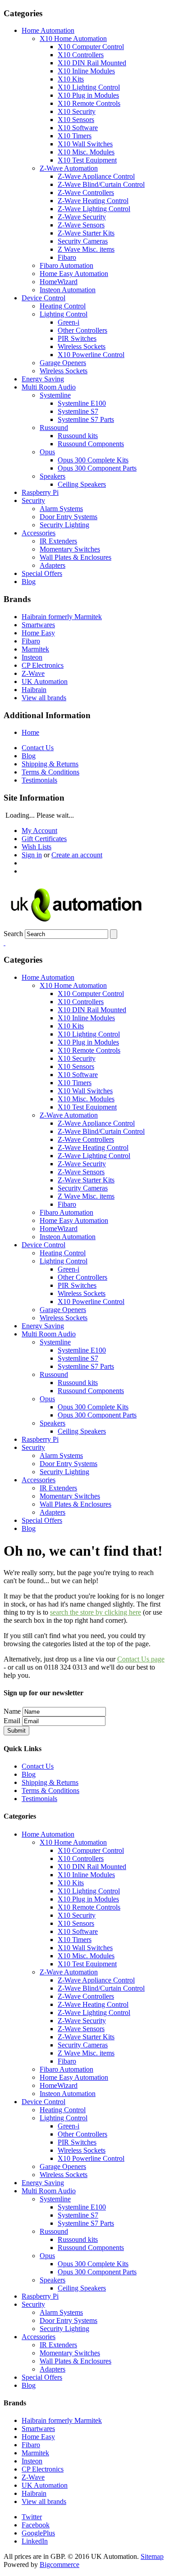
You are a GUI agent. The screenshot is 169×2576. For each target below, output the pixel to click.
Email (12, 1721)
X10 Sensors (76, 120)
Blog (29, 582)
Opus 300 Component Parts (97, 468)
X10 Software (78, 128)
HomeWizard (59, 282)
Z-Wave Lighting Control (94, 209)
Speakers (53, 476)
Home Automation (48, 30)
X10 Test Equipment (87, 160)
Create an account (77, 855)
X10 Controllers (81, 55)
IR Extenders (58, 541)
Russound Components (91, 444)
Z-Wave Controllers (86, 192)
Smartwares (38, 625)
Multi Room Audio (49, 387)
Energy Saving (43, 379)
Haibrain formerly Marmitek (62, 617)
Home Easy (38, 633)
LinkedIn (35, 2541)
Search (13, 934)
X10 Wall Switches (85, 144)
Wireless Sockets (82, 346)
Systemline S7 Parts (86, 419)
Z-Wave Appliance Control (96, 176)
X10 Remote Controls (89, 103)
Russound (54, 428)
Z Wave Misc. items (86, 249)
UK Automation (45, 681)
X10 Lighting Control (89, 87)
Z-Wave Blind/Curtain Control (101, 184)
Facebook (36, 2525)
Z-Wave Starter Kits (86, 233)
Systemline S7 (78, 411)
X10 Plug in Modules (88, 95)
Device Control (43, 298)
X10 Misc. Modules (86, 152)
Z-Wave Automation (69, 168)
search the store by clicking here (96, 1612)
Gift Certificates (44, 839)
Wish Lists (37, 847)
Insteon (32, 657)
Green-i (69, 322)
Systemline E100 (82, 403)
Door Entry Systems (69, 517)
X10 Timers (75, 136)
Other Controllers (82, 330)
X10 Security (77, 111)
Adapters (53, 565)
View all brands (44, 698)
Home (30, 732)
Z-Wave (33, 673)
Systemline (55, 395)
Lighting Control (64, 314)
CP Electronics (43, 665)
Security (33, 500)
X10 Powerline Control (91, 355)
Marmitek (35, 649)
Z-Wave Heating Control (93, 201)
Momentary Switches (70, 549)
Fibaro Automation (66, 265)
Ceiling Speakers (82, 484)
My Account (39, 831)
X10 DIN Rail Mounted (92, 63)
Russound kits (78, 436)
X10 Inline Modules (86, 71)
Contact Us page (141, 1659)
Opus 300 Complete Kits (93, 460)
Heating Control (63, 306)
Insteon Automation (68, 290)
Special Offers (42, 573)
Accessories (39, 533)
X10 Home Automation (73, 38)
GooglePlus (38, 2533)
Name (12, 1711)
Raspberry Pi (40, 492)
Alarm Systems (61, 509)
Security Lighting (64, 525)
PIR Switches (77, 338)
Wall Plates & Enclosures (75, 557)
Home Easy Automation (74, 274)
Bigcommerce (59, 2565)
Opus (47, 452)
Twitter (32, 2517)
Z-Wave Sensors (81, 225)
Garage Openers (63, 363)
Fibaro (67, 257)
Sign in (32, 855)
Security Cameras (83, 241)
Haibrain (34, 690)
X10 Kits (71, 79)
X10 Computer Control (91, 47)
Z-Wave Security (82, 217)
